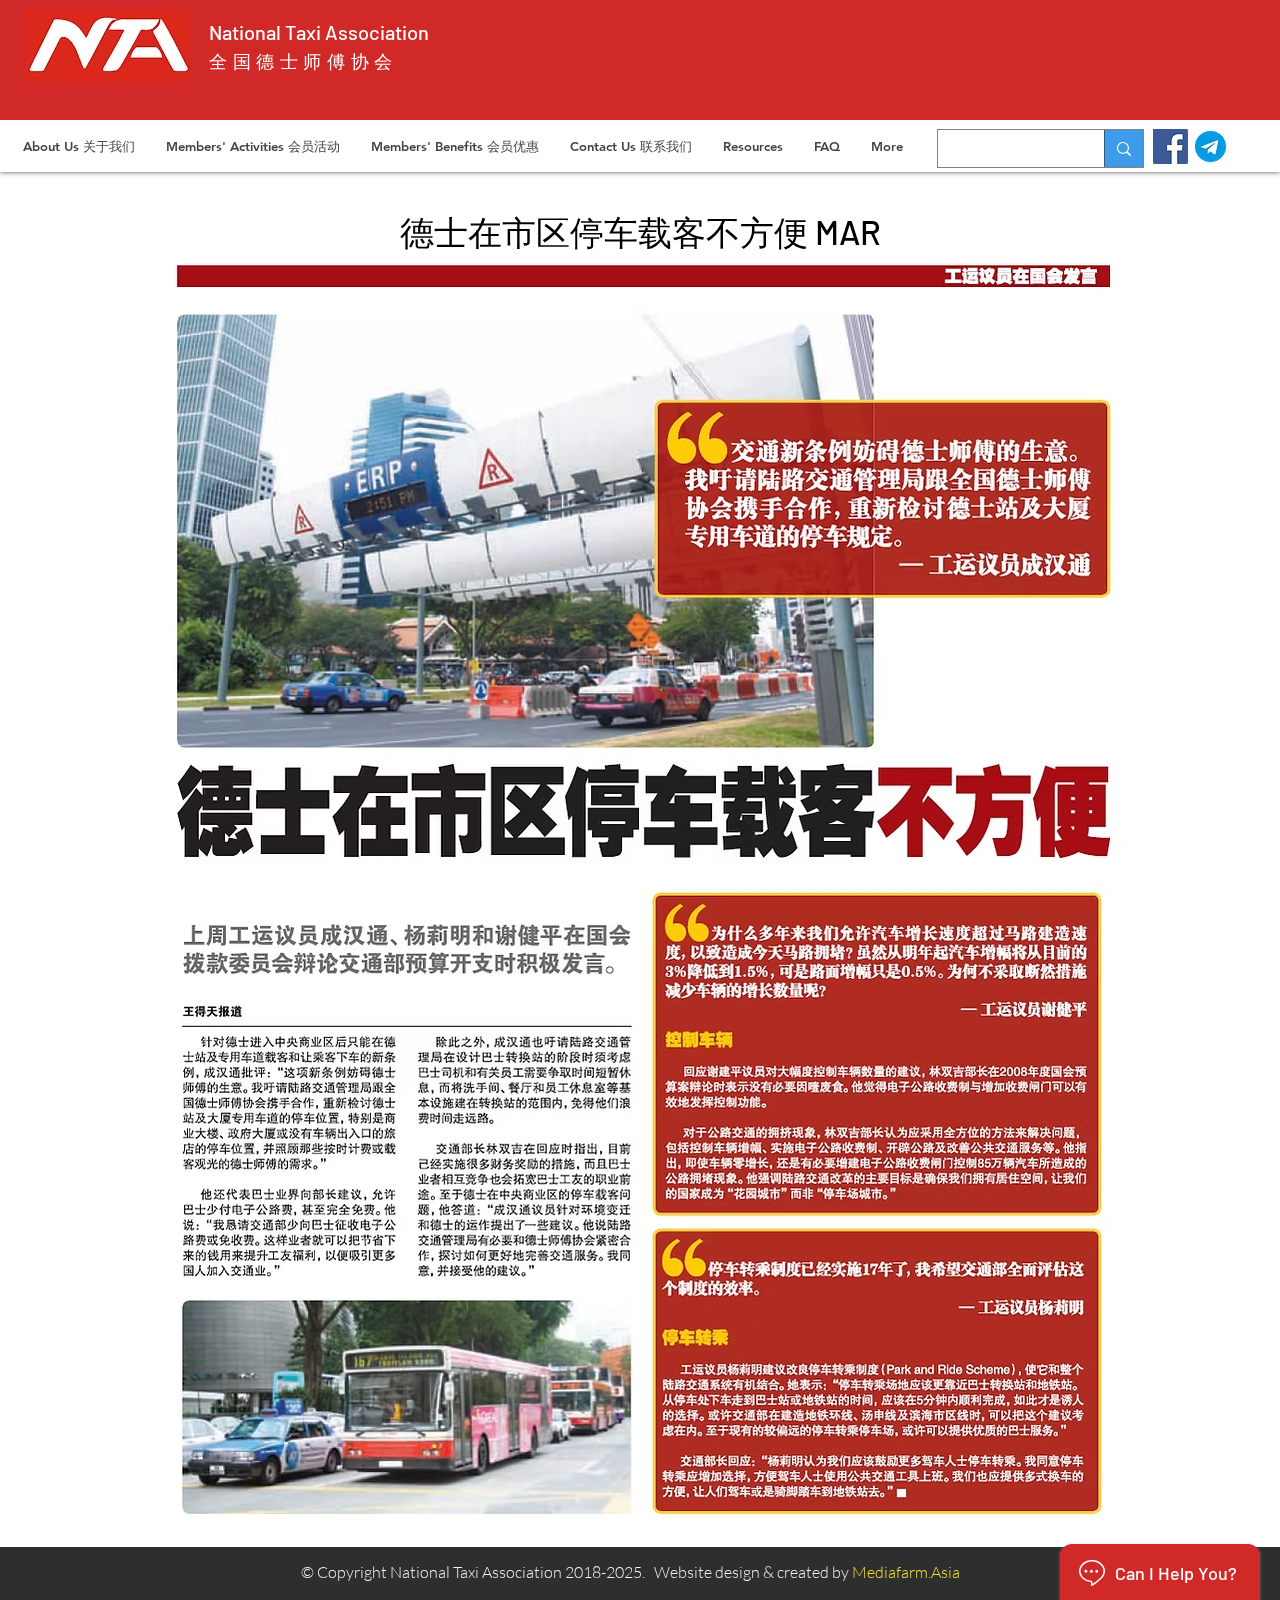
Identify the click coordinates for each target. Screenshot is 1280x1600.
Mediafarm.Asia (906, 1572)
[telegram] (1210, 146)
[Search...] (1123, 148)
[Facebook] (1170, 146)
